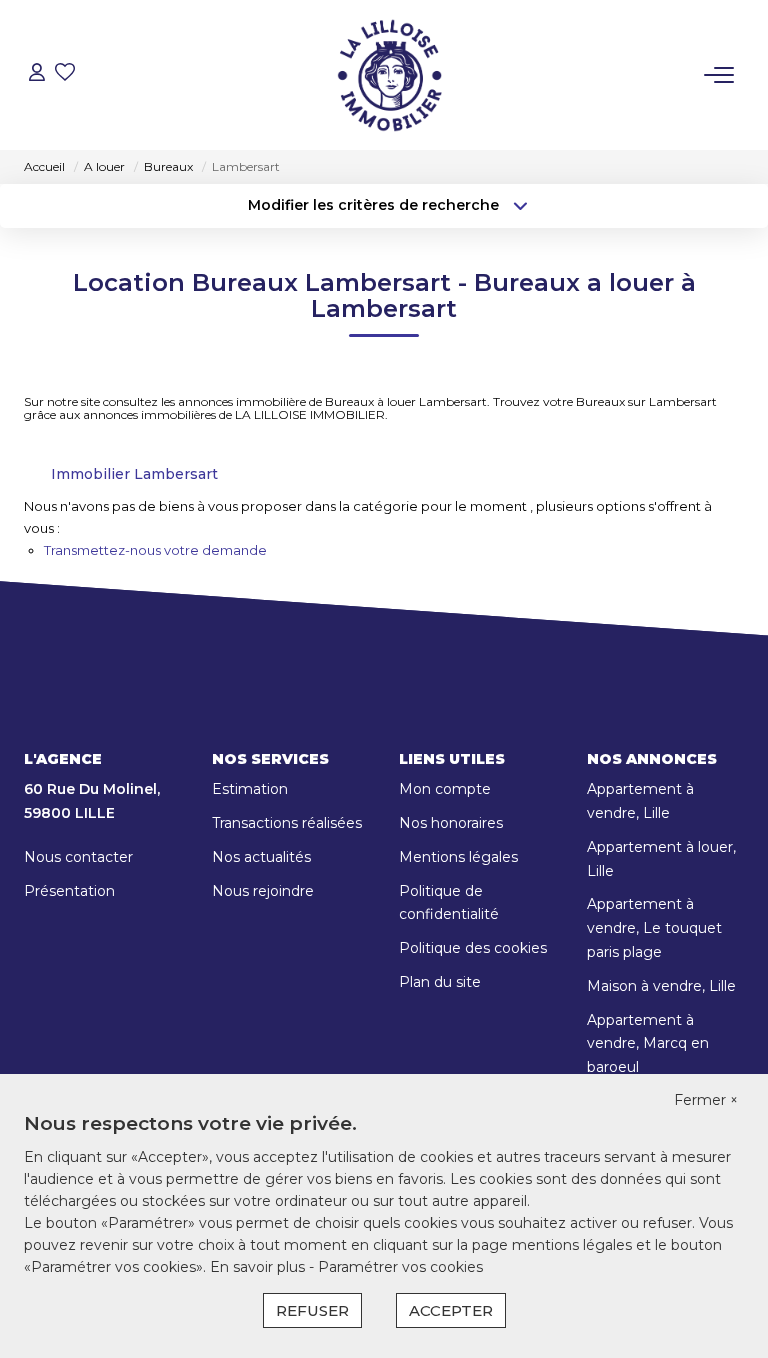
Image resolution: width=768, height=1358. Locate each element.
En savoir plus (259, 1267)
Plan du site (440, 982)
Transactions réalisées (287, 823)
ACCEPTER (451, 1310)
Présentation (69, 891)
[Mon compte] (37, 74)
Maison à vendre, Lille (661, 986)
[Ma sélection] (65, 74)
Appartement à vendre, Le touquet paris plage (654, 928)
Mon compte (445, 789)
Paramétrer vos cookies (400, 1267)
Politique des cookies (473, 948)
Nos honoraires (451, 823)
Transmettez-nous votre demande (155, 550)
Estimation (250, 789)
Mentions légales (458, 857)
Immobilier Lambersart (134, 474)
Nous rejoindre (263, 891)
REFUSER (312, 1310)
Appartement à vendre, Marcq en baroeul (648, 1044)
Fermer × (706, 1100)
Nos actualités (261, 857)
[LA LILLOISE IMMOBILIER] (389, 75)
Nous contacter (78, 857)
